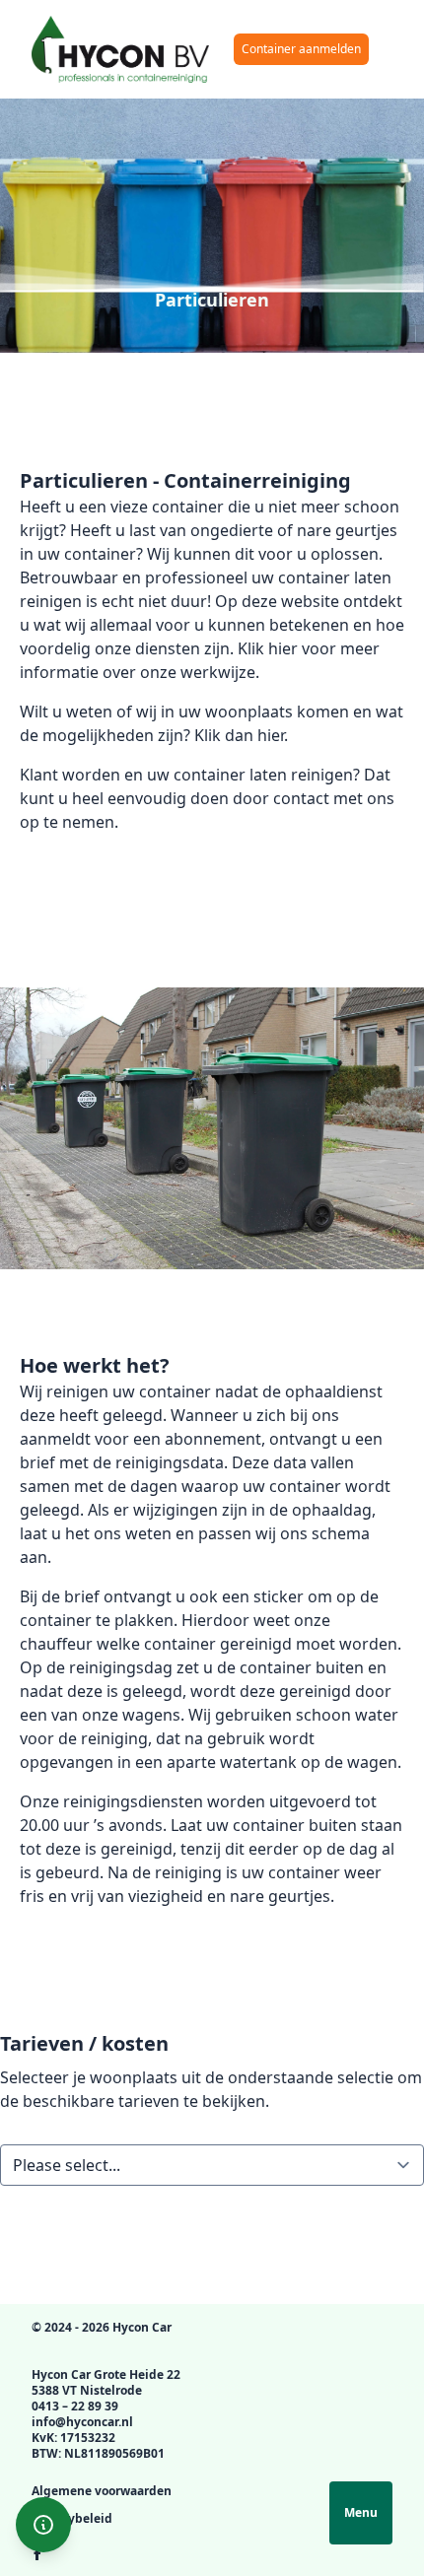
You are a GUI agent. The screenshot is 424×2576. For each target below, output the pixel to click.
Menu (361, 2512)
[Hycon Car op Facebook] (37, 2554)
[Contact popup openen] (43, 2525)
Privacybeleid (72, 2518)
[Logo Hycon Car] (120, 49)
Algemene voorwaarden (102, 2491)
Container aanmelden (301, 49)
